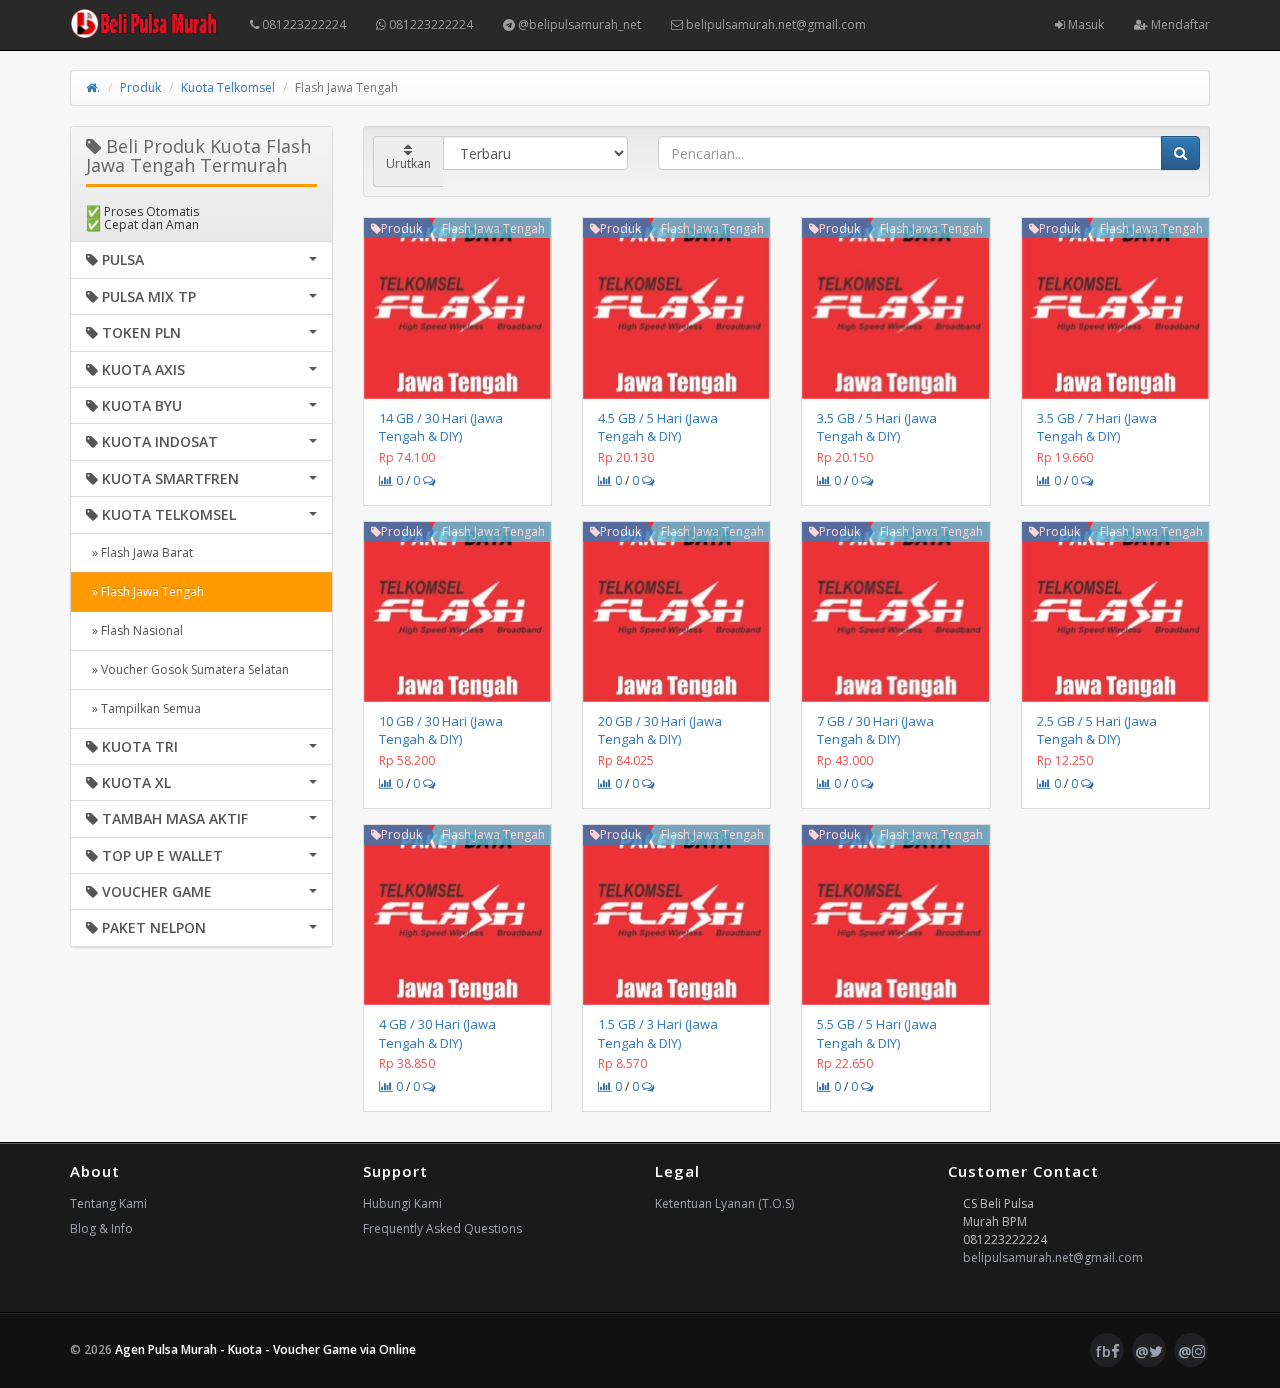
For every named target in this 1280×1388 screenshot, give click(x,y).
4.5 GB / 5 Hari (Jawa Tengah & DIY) (658, 427)
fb (1103, 1351)
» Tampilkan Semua (143, 708)
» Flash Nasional (134, 630)
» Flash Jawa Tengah (145, 591)
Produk (140, 87)
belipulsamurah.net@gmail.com (774, 24)
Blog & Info (101, 1228)
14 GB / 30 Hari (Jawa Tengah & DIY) (441, 427)
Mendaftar (1179, 24)
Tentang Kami (108, 1203)
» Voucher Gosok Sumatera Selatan (187, 669)
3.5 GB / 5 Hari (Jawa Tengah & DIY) (877, 427)
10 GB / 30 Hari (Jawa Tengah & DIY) (441, 730)
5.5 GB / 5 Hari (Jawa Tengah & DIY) (877, 1033)
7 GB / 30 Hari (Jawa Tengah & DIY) (875, 730)
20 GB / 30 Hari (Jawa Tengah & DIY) (660, 730)
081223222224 (302, 24)
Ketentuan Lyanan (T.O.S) (724, 1203)
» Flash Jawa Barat (139, 552)
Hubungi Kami (402, 1203)
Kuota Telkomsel (228, 87)
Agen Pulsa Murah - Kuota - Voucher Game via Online (265, 1349)
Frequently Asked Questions (442, 1228)
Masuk (1084, 24)
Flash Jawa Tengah (493, 228)
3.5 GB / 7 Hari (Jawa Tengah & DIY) (1097, 427)
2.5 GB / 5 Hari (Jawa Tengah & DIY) (1097, 730)
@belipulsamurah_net (578, 24)
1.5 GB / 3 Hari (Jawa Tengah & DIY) (658, 1033)
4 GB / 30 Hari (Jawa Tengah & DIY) (437, 1033)
